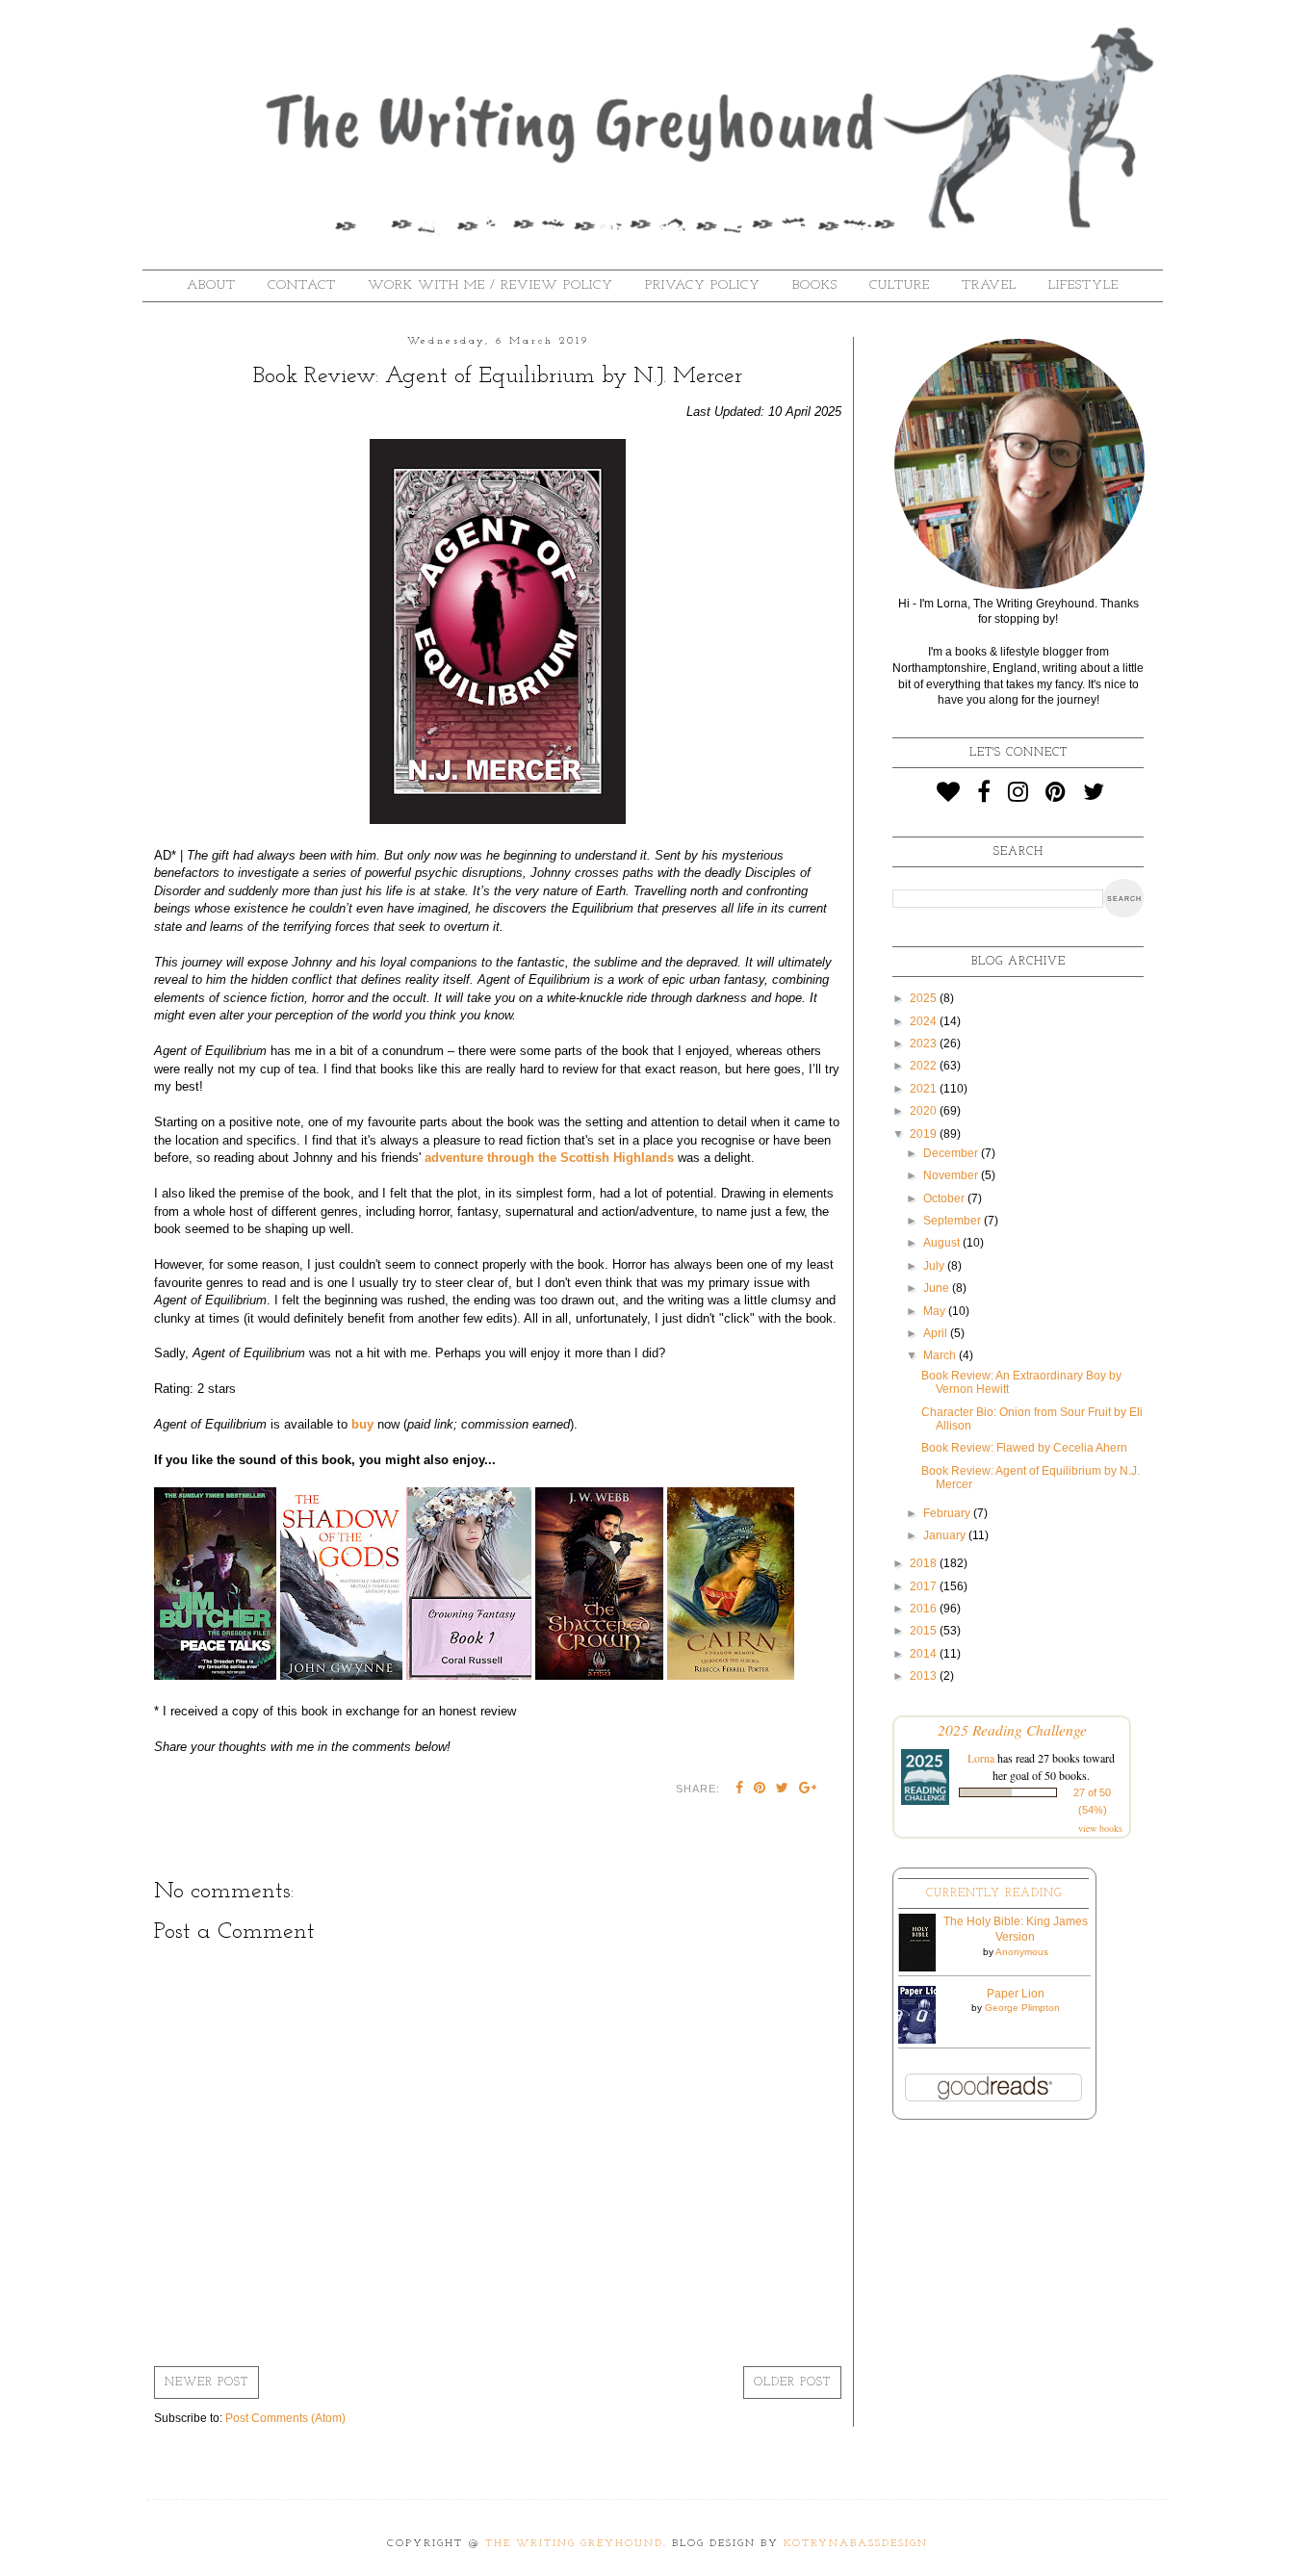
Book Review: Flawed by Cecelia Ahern (1024, 1448)
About (211, 285)
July (935, 1266)
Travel (989, 285)
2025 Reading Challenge (1012, 1729)
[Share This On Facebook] (740, 1790)
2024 (925, 1021)
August (943, 1243)
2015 (925, 1631)
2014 (925, 1654)
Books (815, 285)
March (941, 1355)
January (946, 1535)
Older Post (792, 2383)
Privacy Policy (703, 285)
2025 (925, 998)
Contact (302, 285)
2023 (925, 1043)
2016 (925, 1609)
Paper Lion (1016, 1994)
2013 (925, 1676)
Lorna (981, 1758)
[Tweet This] (783, 1790)
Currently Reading (994, 1893)
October (945, 1198)
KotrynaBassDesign (856, 2544)
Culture (900, 285)
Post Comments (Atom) (285, 2418)
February (948, 1513)
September (954, 1221)
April (937, 1333)
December (952, 1153)
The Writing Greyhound (574, 2544)
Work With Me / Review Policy (490, 285)
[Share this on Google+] (808, 1790)
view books (1100, 1828)
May (936, 1311)
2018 (925, 1563)
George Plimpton (1022, 2008)
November (952, 1175)
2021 (925, 1089)
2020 (925, 1111)
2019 (925, 1134)
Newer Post (206, 2383)
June (938, 1288)
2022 (925, 1066)
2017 (925, 1586)
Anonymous (1022, 1952)
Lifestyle (1083, 285)
